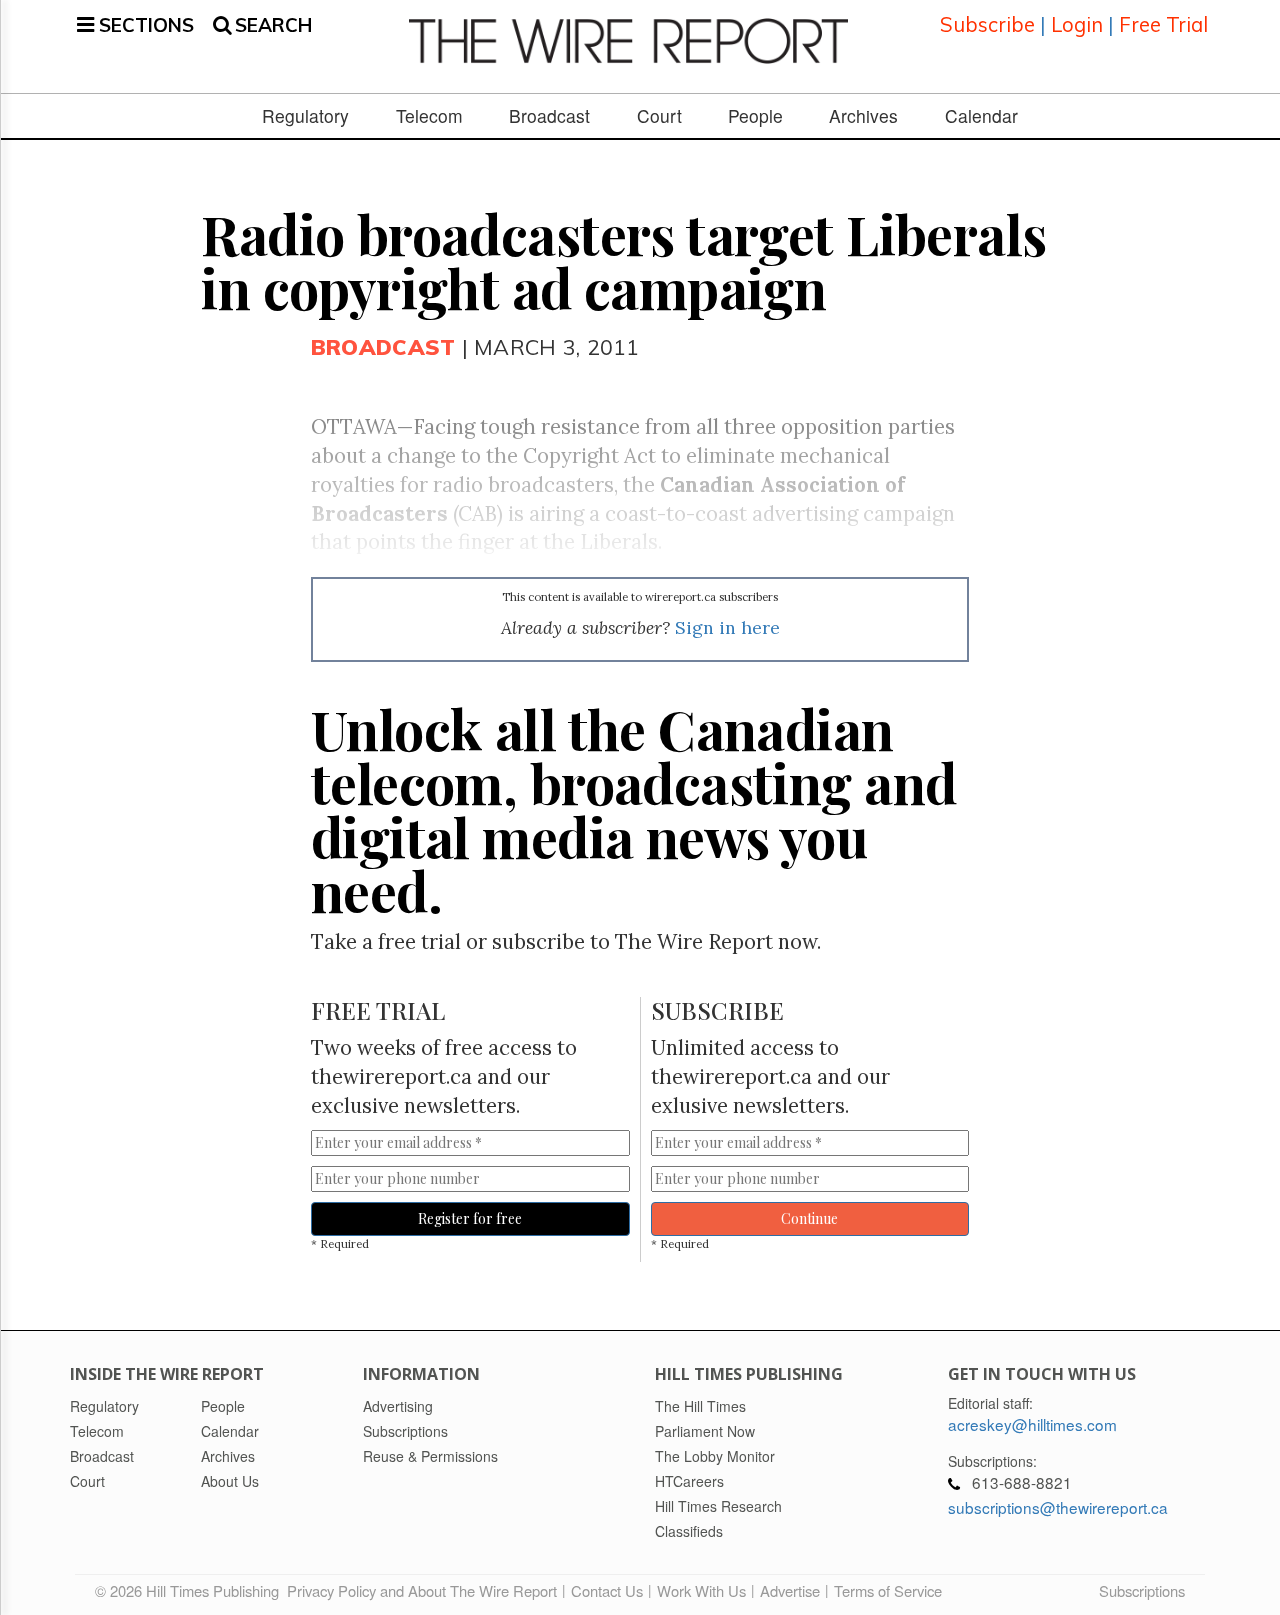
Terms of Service (888, 1590)
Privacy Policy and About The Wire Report (422, 1590)
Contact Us (607, 1590)
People (755, 116)
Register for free (470, 1218)
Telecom (429, 116)
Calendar (981, 116)
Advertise (790, 1590)
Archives (863, 116)
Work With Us (701, 1590)
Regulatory (305, 116)
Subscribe (987, 24)
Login (1077, 24)
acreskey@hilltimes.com (1032, 1424)
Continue (809, 1218)
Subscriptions (1142, 1590)
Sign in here (727, 627)
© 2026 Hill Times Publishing (191, 1590)
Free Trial (1163, 24)
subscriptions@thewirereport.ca (1058, 1507)
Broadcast (549, 116)
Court (659, 116)
